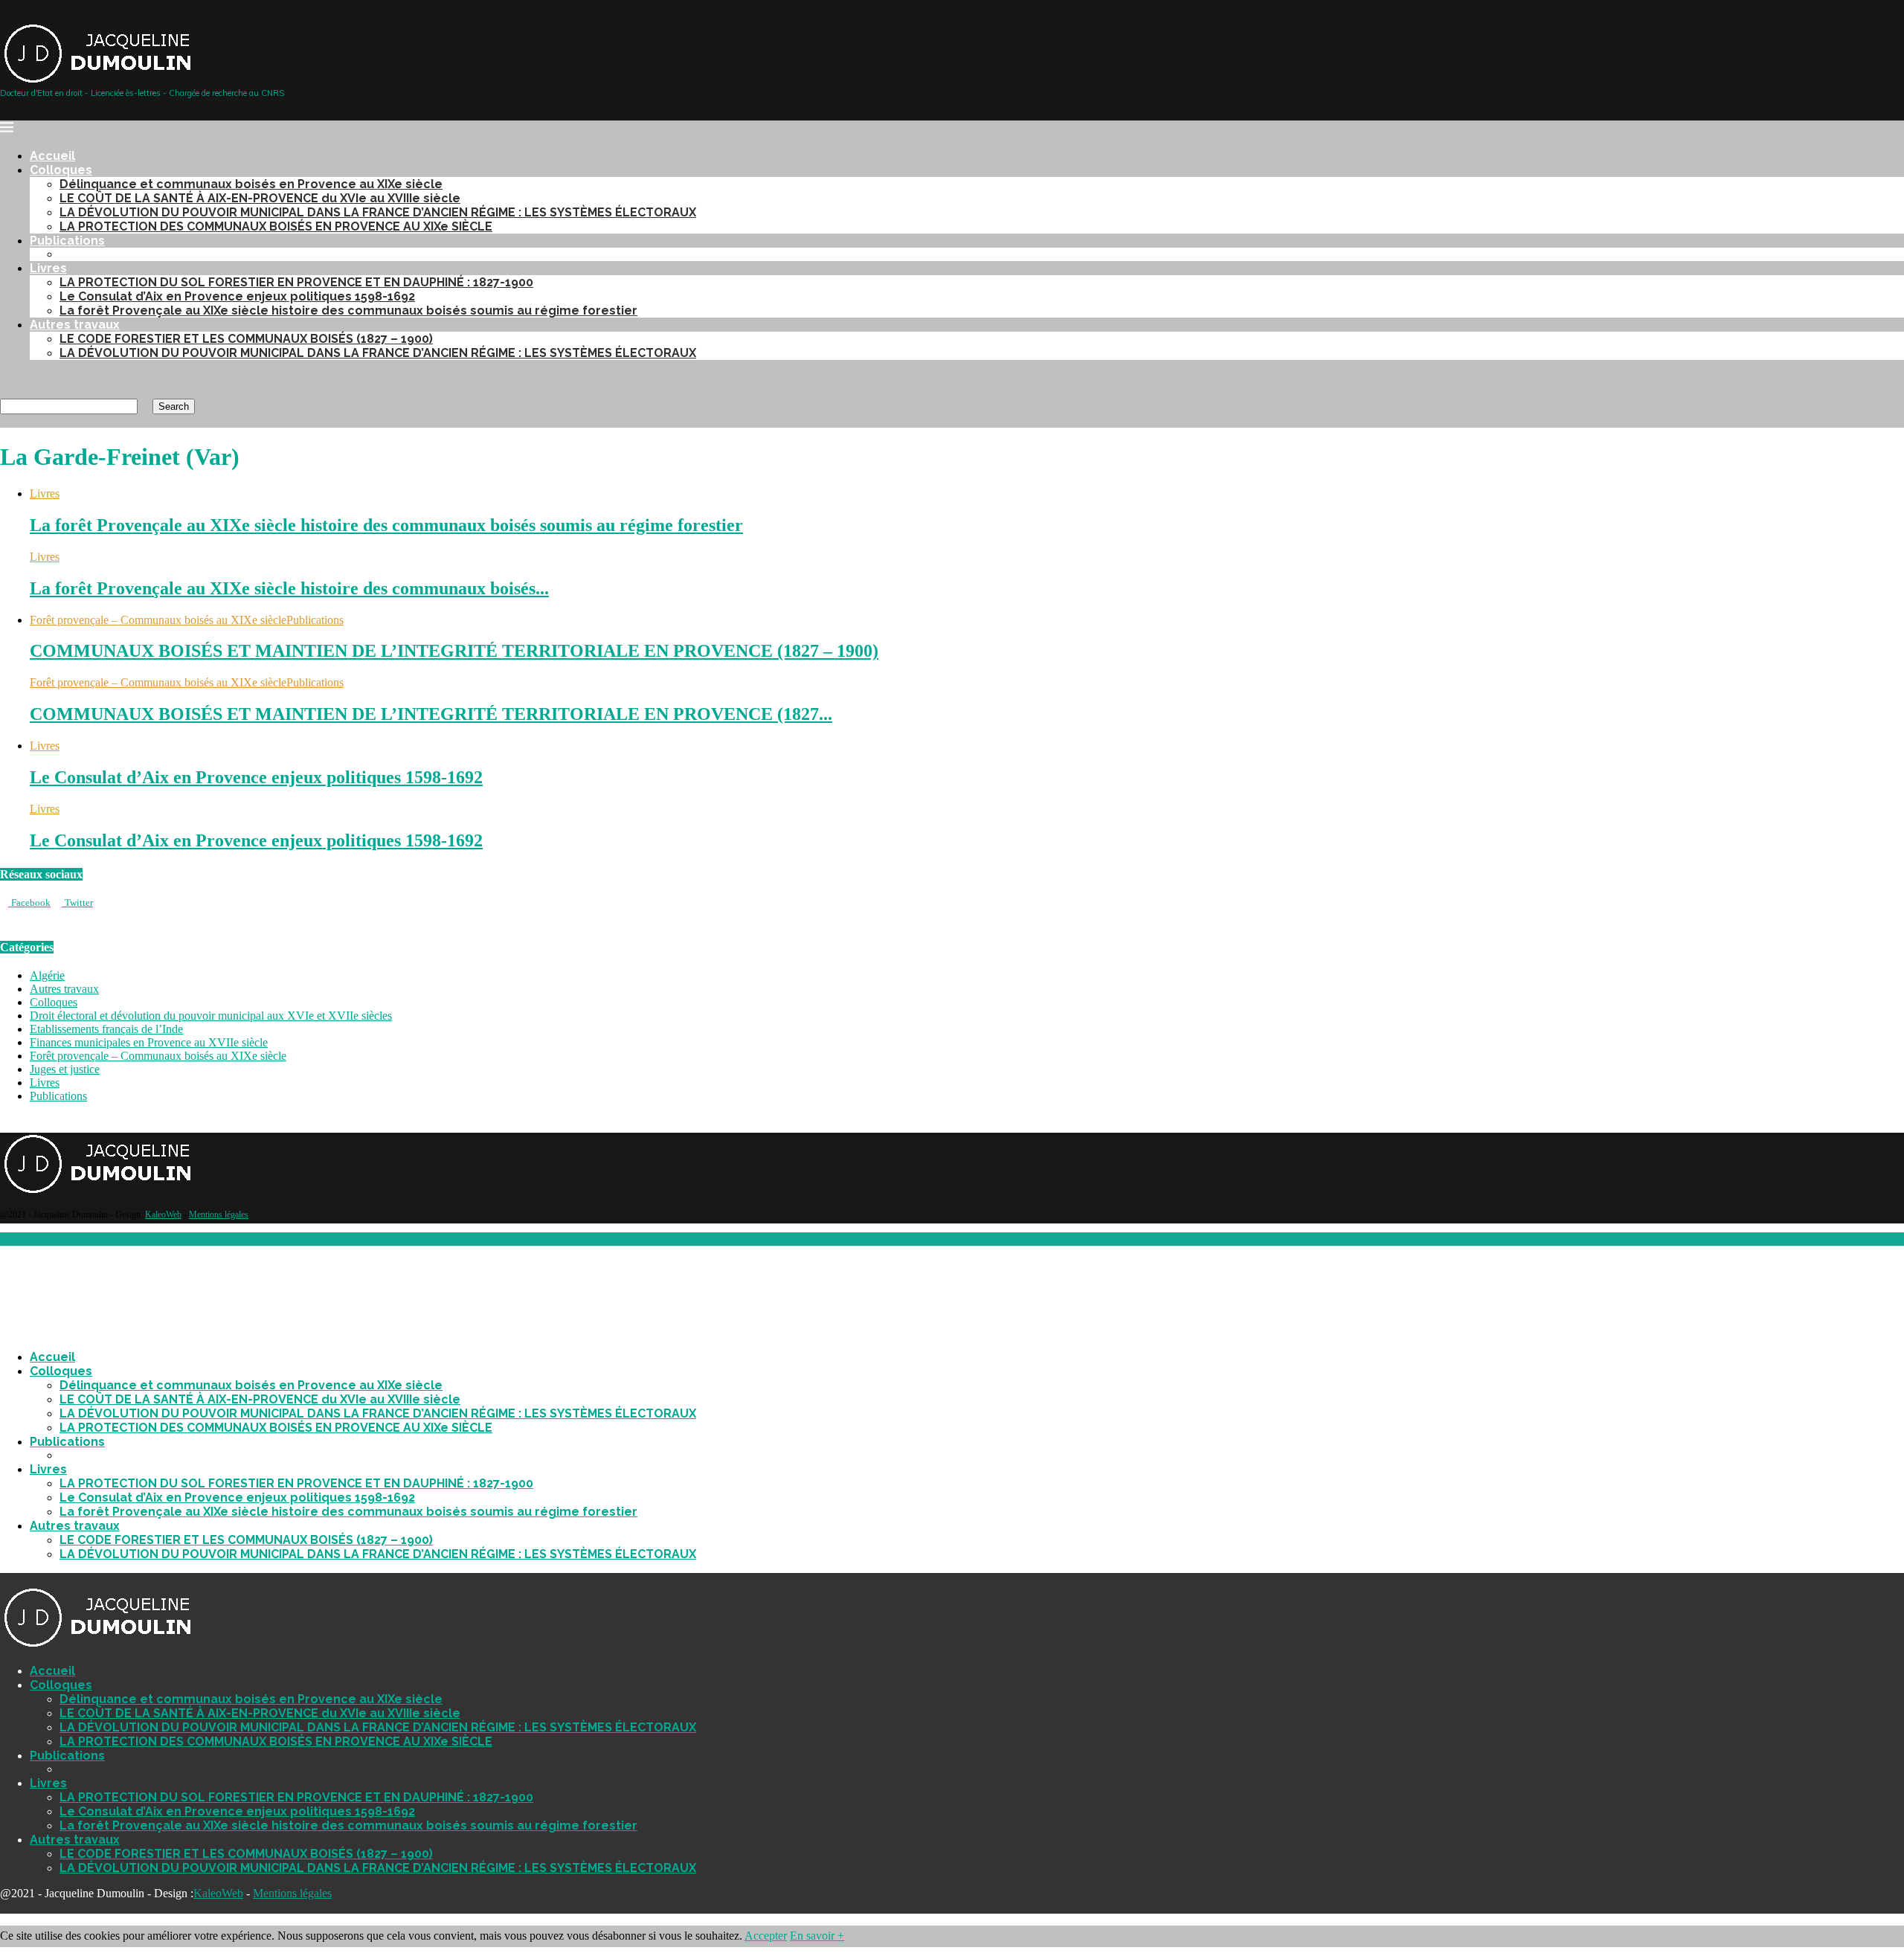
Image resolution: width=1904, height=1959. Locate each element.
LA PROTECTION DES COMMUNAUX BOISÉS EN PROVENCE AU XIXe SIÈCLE (276, 226)
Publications (67, 241)
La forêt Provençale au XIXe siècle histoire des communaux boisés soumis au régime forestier (348, 311)
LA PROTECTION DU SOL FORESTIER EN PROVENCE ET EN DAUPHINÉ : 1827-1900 (296, 282)
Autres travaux (75, 325)
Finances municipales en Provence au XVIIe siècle (149, 1042)
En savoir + (817, 1936)
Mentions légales (219, 1215)
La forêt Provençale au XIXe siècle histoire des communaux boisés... (289, 588)
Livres (48, 268)
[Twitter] (16, 378)
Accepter (766, 1936)
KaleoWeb (163, 1215)
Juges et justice (65, 1069)
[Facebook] (4, 378)
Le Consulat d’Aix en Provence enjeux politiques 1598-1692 (237, 296)
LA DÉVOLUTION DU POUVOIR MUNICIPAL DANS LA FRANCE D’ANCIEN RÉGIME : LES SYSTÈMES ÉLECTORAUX (378, 212)
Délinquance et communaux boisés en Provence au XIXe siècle (251, 184)
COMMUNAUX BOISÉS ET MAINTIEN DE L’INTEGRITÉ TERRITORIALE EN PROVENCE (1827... (431, 714)
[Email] (28, 378)
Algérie (47, 975)
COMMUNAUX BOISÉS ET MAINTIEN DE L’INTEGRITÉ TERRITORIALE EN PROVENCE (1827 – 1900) (454, 651)
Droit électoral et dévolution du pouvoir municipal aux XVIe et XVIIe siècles (211, 1016)
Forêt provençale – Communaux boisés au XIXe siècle (158, 1056)
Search (174, 406)
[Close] (4, 1579)
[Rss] (40, 378)
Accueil (52, 156)
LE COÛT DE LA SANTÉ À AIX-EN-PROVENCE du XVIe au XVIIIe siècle (260, 198)
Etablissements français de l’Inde (106, 1029)
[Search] (4, 392)
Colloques (61, 170)
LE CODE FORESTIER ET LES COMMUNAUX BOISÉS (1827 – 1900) (246, 339)
